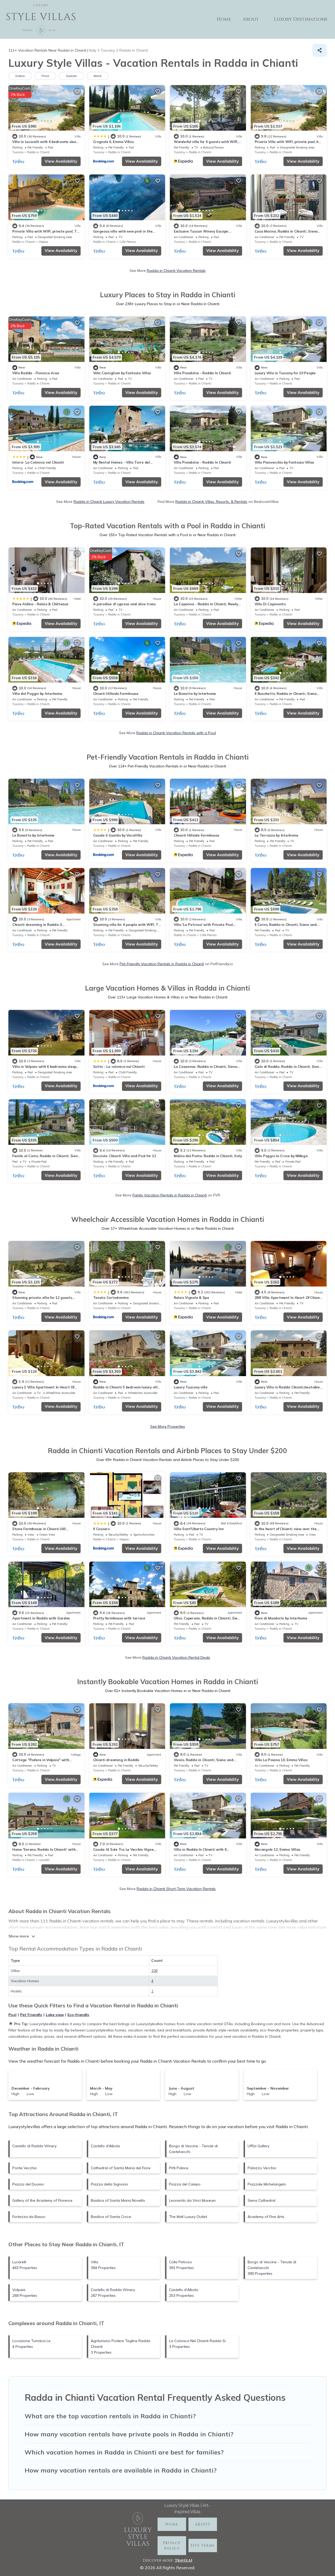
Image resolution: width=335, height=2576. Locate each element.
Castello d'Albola (105, 2146)
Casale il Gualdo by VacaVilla (118, 835)
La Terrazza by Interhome (277, 835)
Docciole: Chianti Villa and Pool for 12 (125, 1156)
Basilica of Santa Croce (111, 2217)
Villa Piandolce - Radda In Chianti (202, 373)
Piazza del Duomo (28, 2184)
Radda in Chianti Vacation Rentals (176, 271)
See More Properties (168, 1426)
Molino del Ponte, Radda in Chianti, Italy (208, 1156)
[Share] (320, 50)
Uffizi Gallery (258, 2146)
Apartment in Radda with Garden (41, 1618)
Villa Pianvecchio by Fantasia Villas (284, 462)
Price (45, 76)
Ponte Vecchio (25, 2168)
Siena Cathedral (261, 2200)
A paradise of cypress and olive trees (124, 604)
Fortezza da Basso (29, 2217)
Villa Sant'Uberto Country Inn (199, 1529)
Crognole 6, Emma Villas (113, 142)
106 (154, 1971)
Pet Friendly (31, 2015)
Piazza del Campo (185, 2184)
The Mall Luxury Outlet (188, 2217)
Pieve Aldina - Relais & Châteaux (40, 604)
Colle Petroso (128, 242)
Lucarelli (44, 1860)
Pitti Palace (179, 2168)
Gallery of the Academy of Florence (42, 2200)
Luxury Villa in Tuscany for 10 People (285, 373)
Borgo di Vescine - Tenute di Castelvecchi (193, 2149)
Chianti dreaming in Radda (116, 1760)
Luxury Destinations (300, 19)
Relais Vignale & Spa (191, 1298)
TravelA (183, 2560)
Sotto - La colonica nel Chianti (119, 1067)
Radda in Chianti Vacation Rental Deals (176, 1657)
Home (224, 19)
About (251, 19)
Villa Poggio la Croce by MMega (281, 1156)
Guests (71, 76)
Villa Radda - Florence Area (36, 373)
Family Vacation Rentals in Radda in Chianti (170, 1195)
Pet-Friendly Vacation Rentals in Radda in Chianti (162, 964)
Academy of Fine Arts (266, 2217)
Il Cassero (101, 1529)
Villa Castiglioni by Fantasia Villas (122, 373)
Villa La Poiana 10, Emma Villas (281, 1760)
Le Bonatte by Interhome (195, 694)
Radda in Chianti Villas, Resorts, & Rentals (211, 502)
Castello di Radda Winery (34, 2146)
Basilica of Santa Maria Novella (118, 2200)
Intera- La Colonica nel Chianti (38, 462)
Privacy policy (172, 2546)
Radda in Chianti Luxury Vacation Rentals (109, 502)
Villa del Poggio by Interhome (37, 694)
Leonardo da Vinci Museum (192, 2200)
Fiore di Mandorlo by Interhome (281, 1618)
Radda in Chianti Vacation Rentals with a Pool (176, 733)
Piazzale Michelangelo (267, 2184)
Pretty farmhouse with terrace (119, 1618)
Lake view (55, 2015)
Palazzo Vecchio (262, 2168)
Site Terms (203, 2545)
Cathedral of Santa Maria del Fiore (121, 2168)
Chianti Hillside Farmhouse (116, 694)
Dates (20, 76)
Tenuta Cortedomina (111, 1298)
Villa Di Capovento (270, 604)
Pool (12, 2015)
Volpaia (43, 242)
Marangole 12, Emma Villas (278, 1849)
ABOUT (203, 2524)
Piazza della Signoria (109, 2184)
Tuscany (18, 152)
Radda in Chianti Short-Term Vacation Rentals (176, 1889)
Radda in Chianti (38, 152)
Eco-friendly (78, 2015)
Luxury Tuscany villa (191, 1387)
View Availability (61, 161)
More (98, 76)
